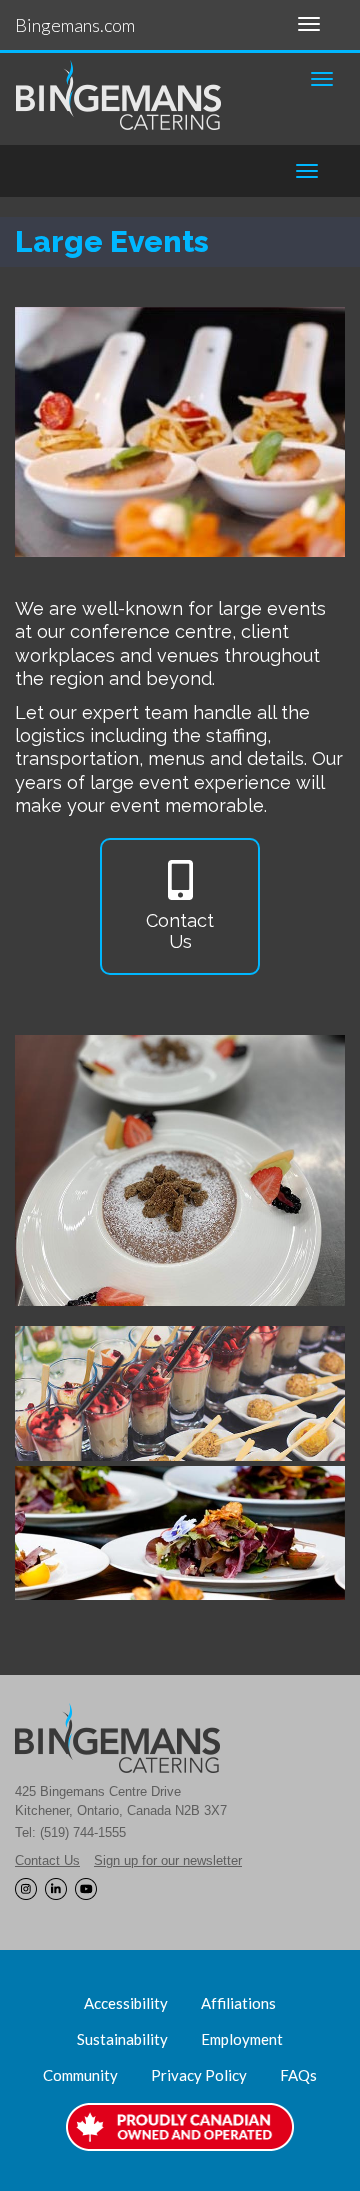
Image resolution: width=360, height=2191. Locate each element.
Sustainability (122, 2039)
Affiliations (238, 2003)
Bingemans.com (75, 25)
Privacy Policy (199, 2075)
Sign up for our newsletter (168, 1860)
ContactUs (180, 931)
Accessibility (126, 2003)
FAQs (298, 2075)
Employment (242, 2039)
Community (80, 2075)
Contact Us (47, 1860)
